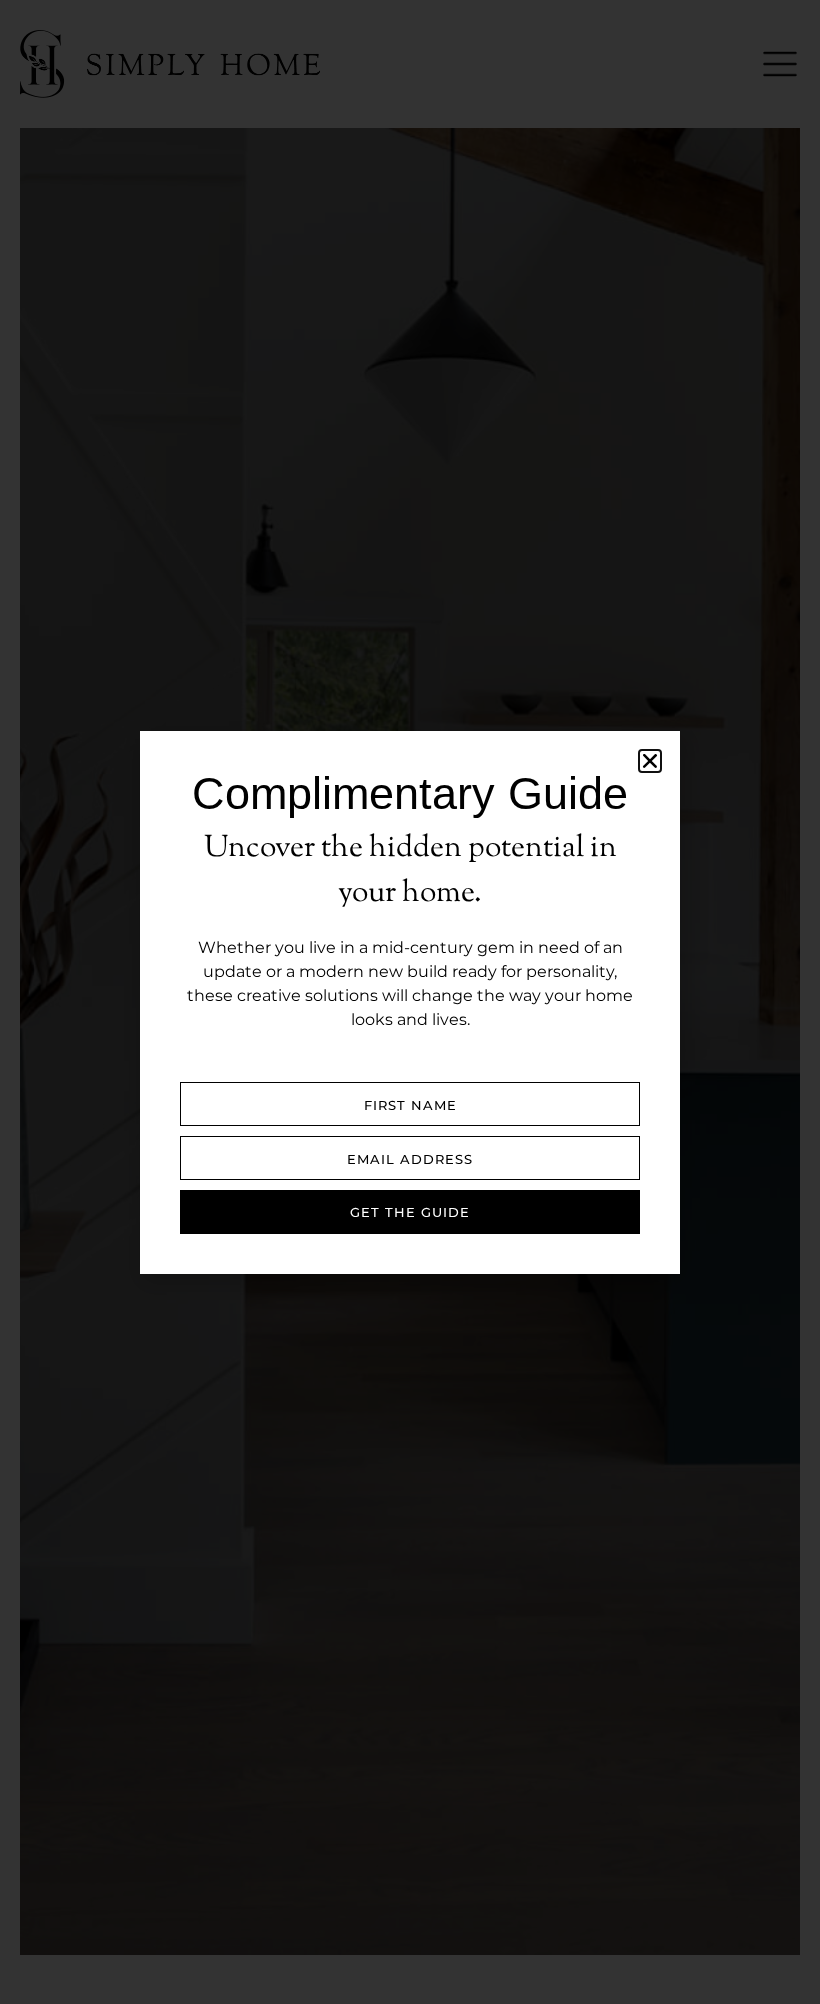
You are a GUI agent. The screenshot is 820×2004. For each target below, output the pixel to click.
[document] (410, 1002)
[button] (650, 761)
